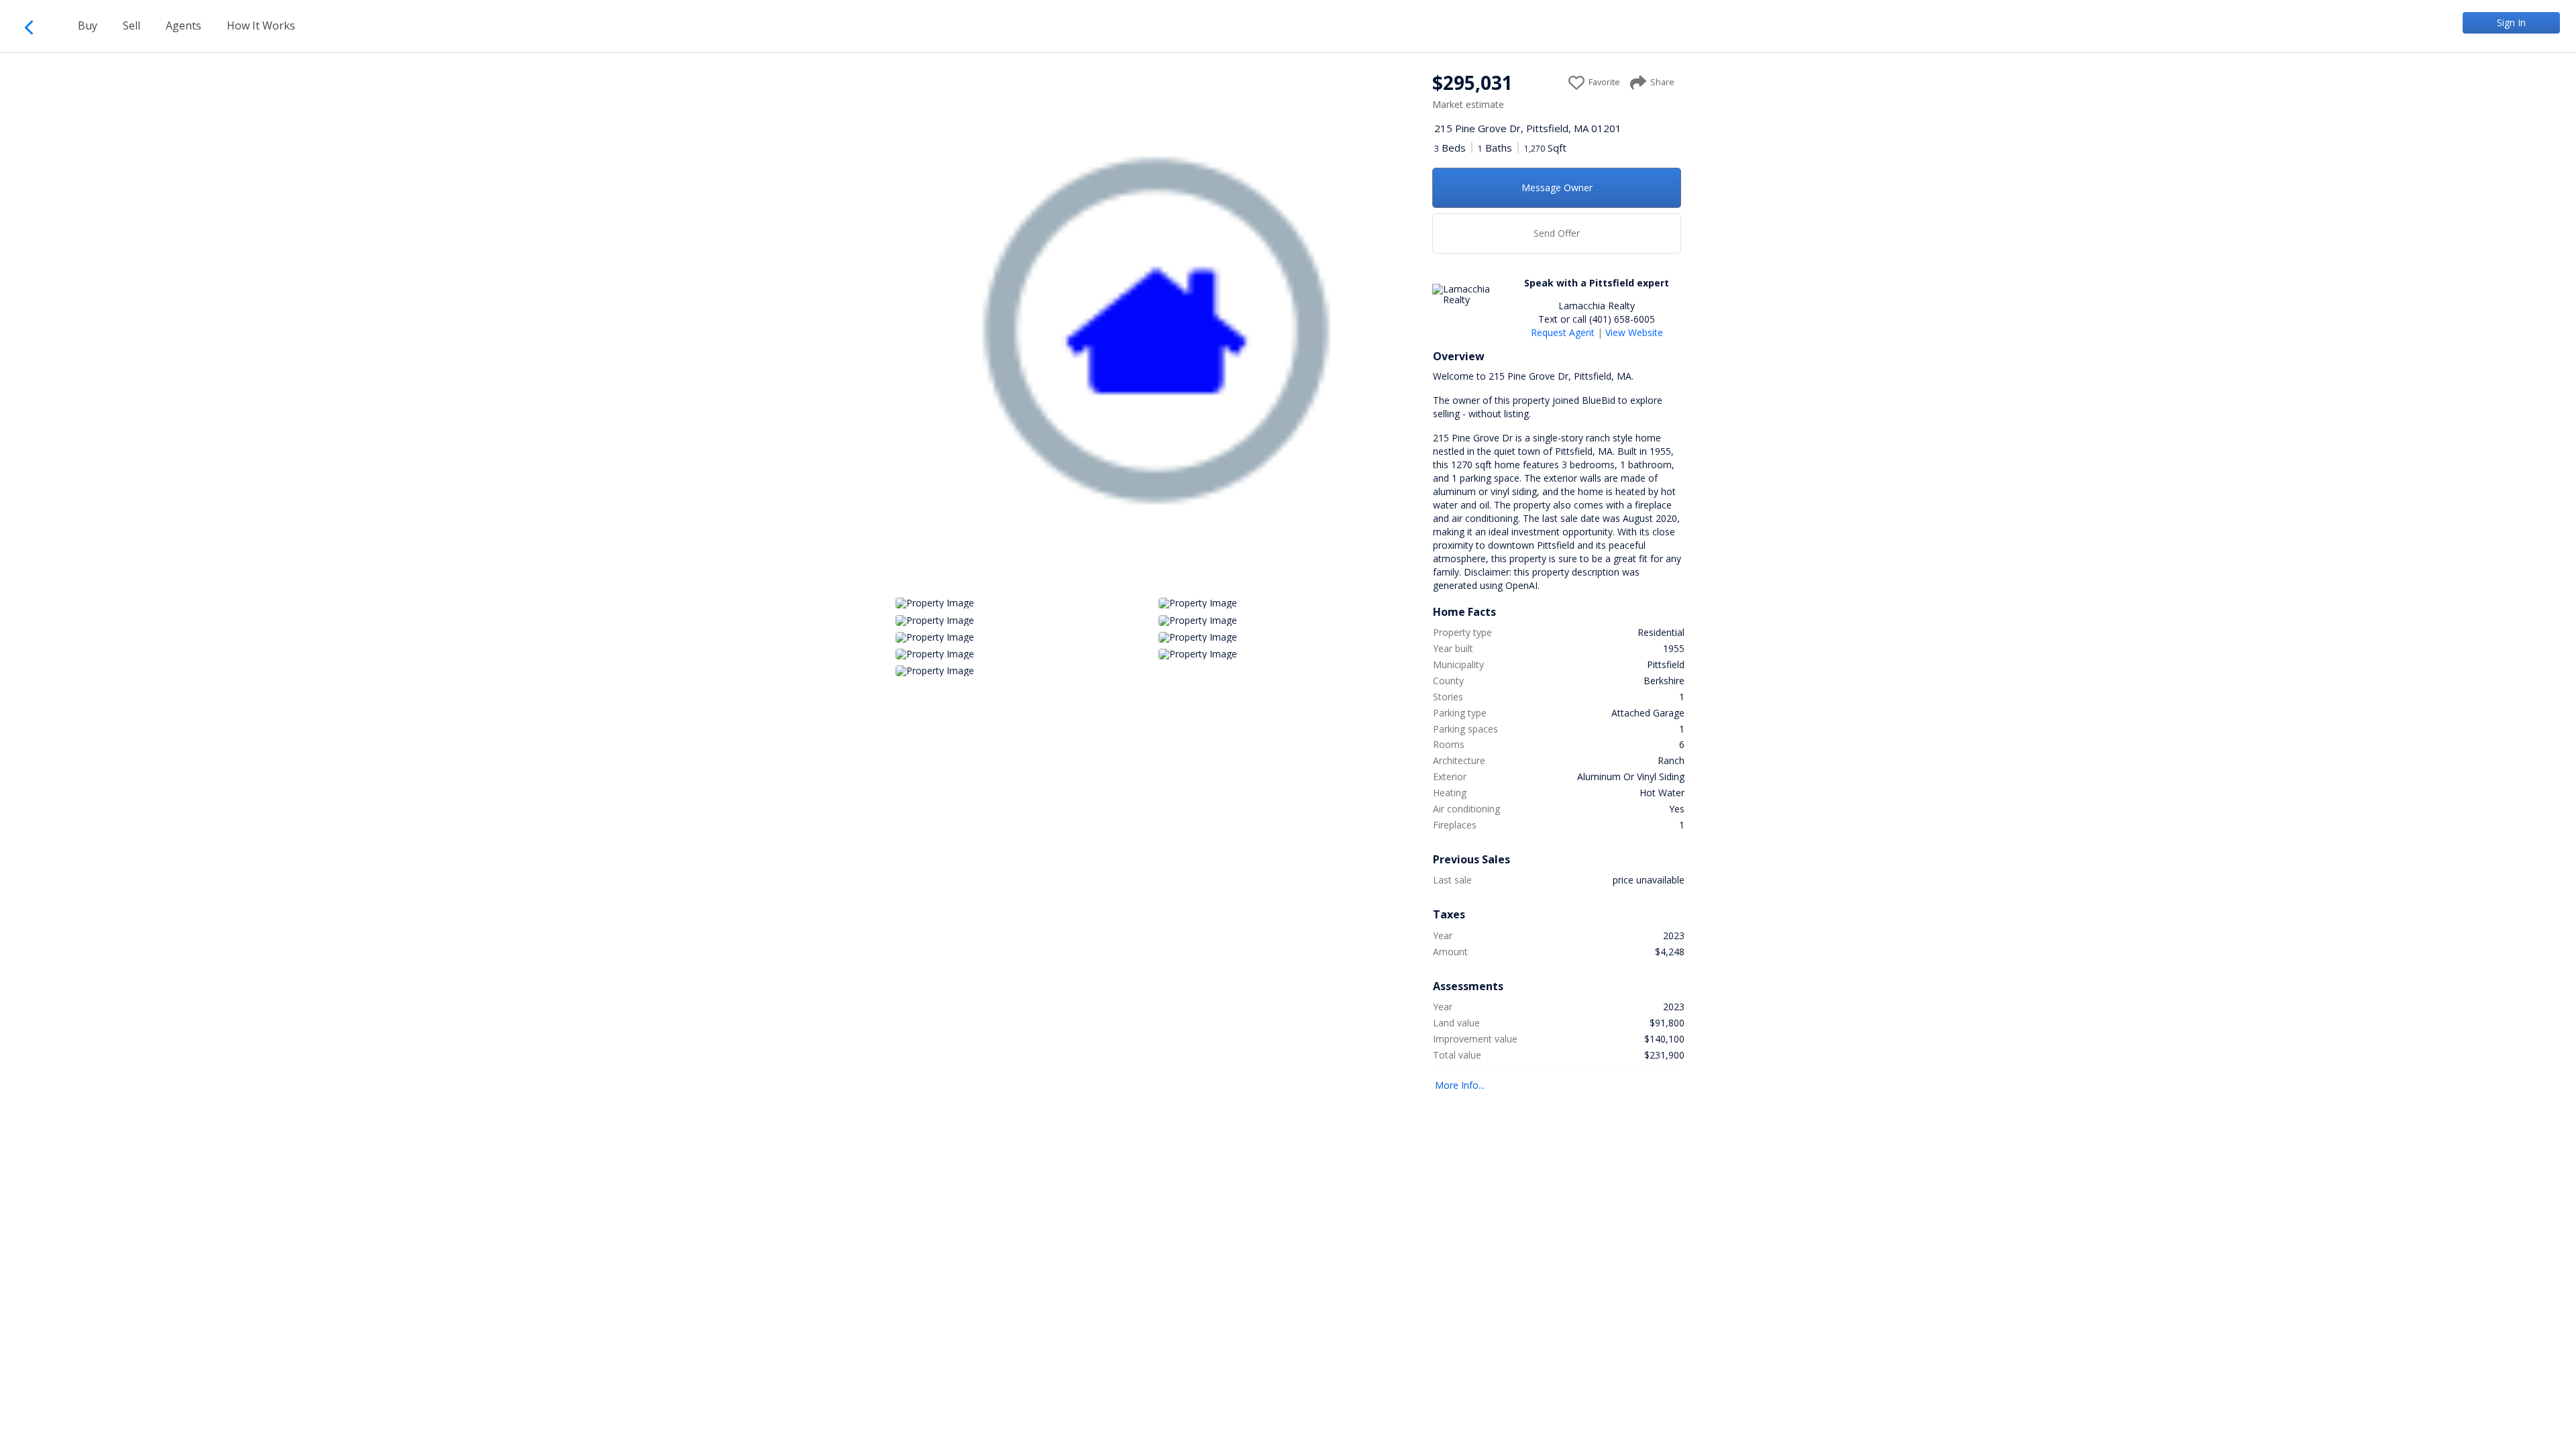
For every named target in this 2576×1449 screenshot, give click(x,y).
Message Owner (1557, 187)
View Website (1634, 332)
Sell (131, 25)
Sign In (2511, 22)
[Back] (35, 25)
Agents (183, 25)
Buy (88, 25)
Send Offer (1557, 233)
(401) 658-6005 (1622, 319)
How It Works (261, 25)
